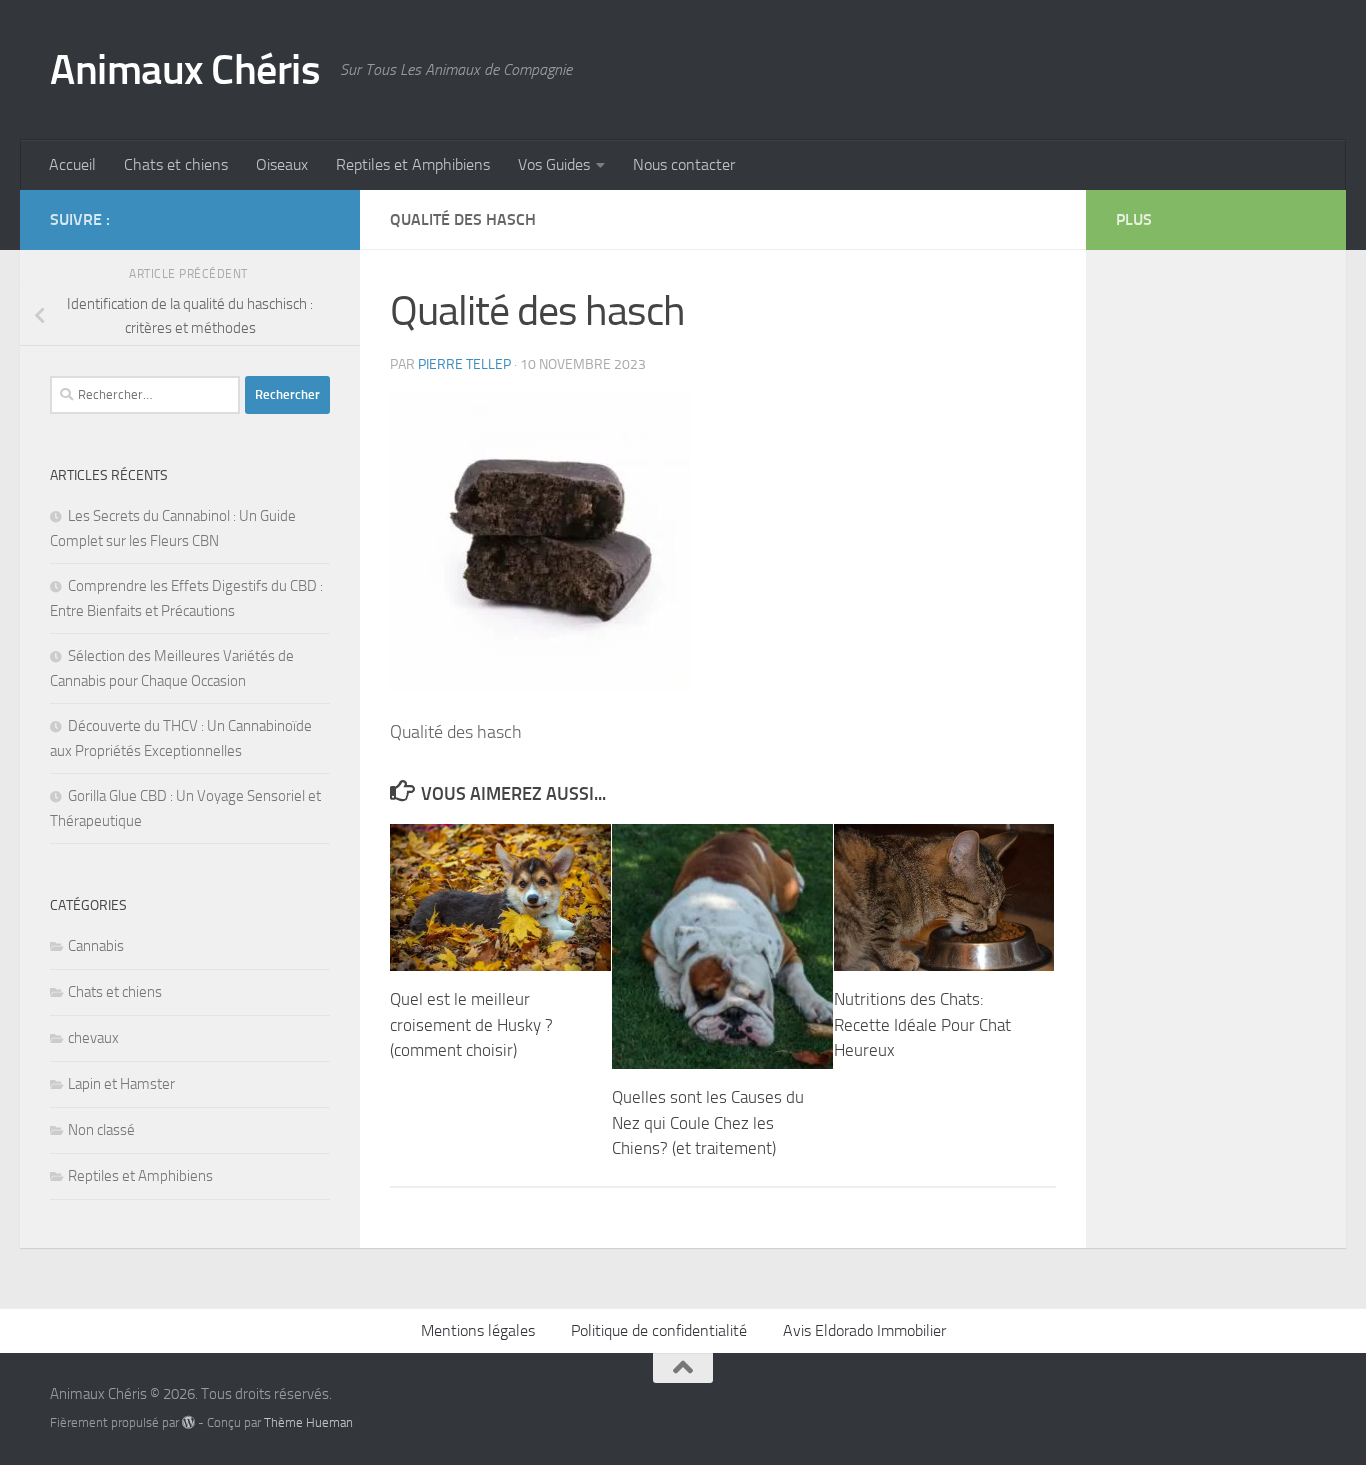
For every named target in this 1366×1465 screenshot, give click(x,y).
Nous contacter (684, 164)
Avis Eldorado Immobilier (864, 1330)
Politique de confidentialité (659, 1330)
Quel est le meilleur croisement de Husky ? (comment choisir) (471, 1024)
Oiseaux (282, 164)
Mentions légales (478, 1330)
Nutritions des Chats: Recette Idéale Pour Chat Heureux (922, 1024)
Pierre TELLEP (464, 364)
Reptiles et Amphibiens (413, 164)
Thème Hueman (308, 1422)
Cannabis (96, 946)
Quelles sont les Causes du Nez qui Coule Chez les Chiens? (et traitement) (708, 1122)
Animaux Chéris (185, 70)
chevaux (93, 1038)
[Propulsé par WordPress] (188, 1422)
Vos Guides (554, 164)
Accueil (72, 164)
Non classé (101, 1130)
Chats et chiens (176, 164)
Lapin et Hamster (121, 1084)
